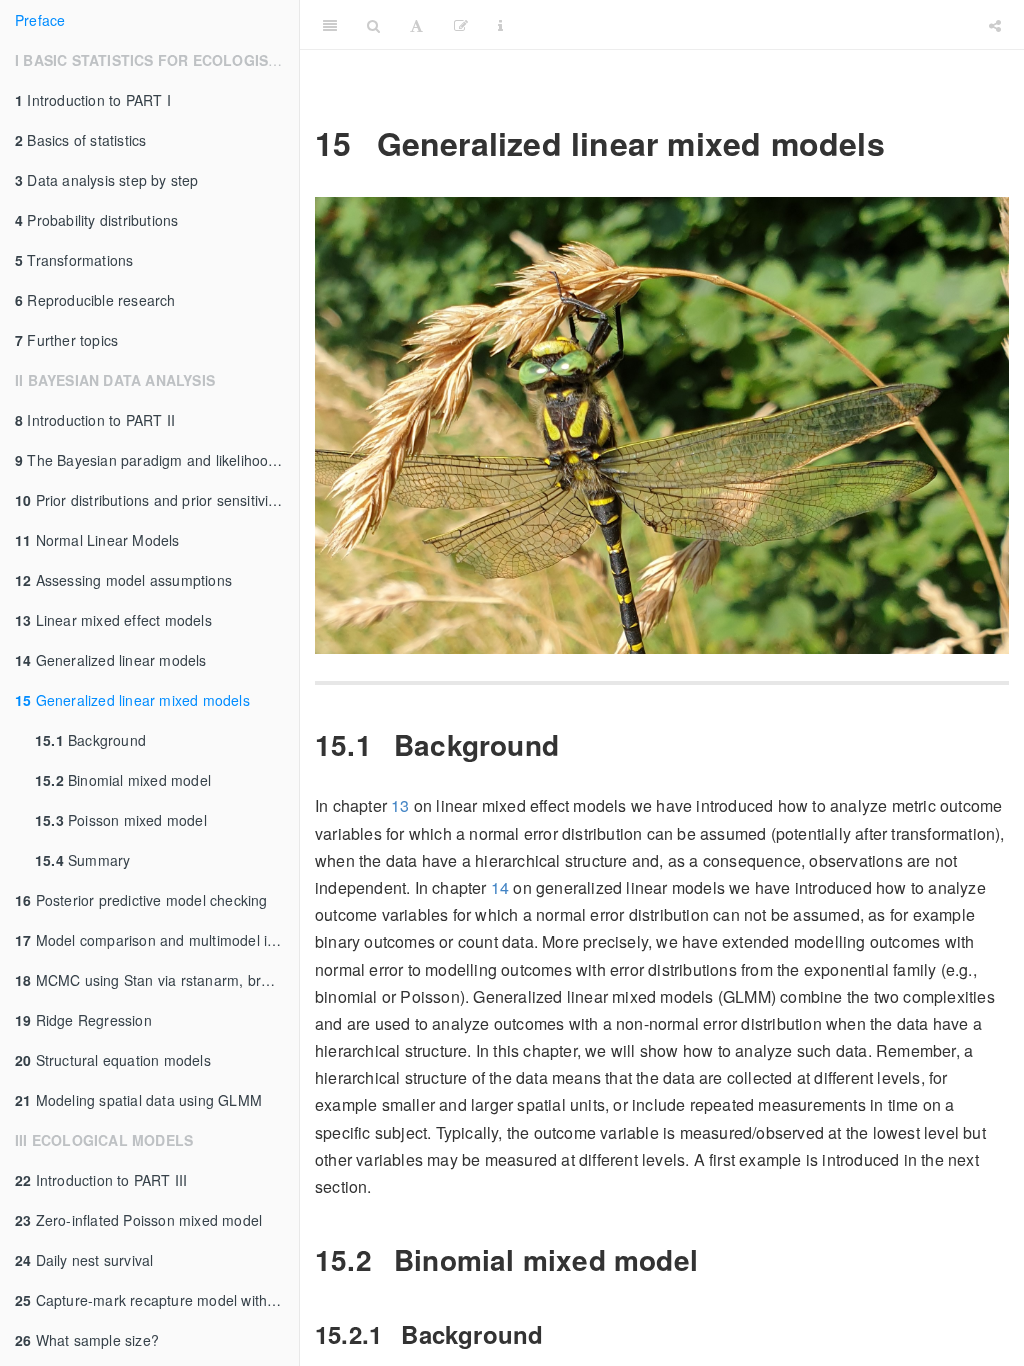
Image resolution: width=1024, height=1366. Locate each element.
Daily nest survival (84, 1260)
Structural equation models (113, 1060)
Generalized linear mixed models (132, 700)
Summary (82, 860)
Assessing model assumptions (123, 580)
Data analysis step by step (107, 180)
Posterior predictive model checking (141, 900)
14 (500, 887)
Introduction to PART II (95, 420)
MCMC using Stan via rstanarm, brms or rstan (157, 980)
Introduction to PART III (101, 1180)
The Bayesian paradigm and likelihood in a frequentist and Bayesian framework (157, 460)
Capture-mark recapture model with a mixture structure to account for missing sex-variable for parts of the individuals (157, 1300)
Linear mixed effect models (113, 620)
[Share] (995, 25)
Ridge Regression (83, 1020)
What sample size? (87, 1340)
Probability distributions (96, 220)
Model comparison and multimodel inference (157, 940)
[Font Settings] (416, 25)
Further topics (66, 340)
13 (400, 805)
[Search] (373, 25)
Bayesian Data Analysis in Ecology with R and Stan (769, 24)
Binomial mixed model (123, 780)
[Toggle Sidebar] (330, 25)
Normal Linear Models (97, 540)
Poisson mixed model (121, 820)
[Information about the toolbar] (500, 25)
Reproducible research (95, 300)
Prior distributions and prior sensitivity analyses (157, 500)
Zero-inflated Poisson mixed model (138, 1220)
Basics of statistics (80, 140)
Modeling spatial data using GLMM (138, 1100)
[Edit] (461, 25)
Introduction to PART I (93, 100)
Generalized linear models (111, 660)
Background (90, 740)
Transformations (74, 260)
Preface (40, 20)
